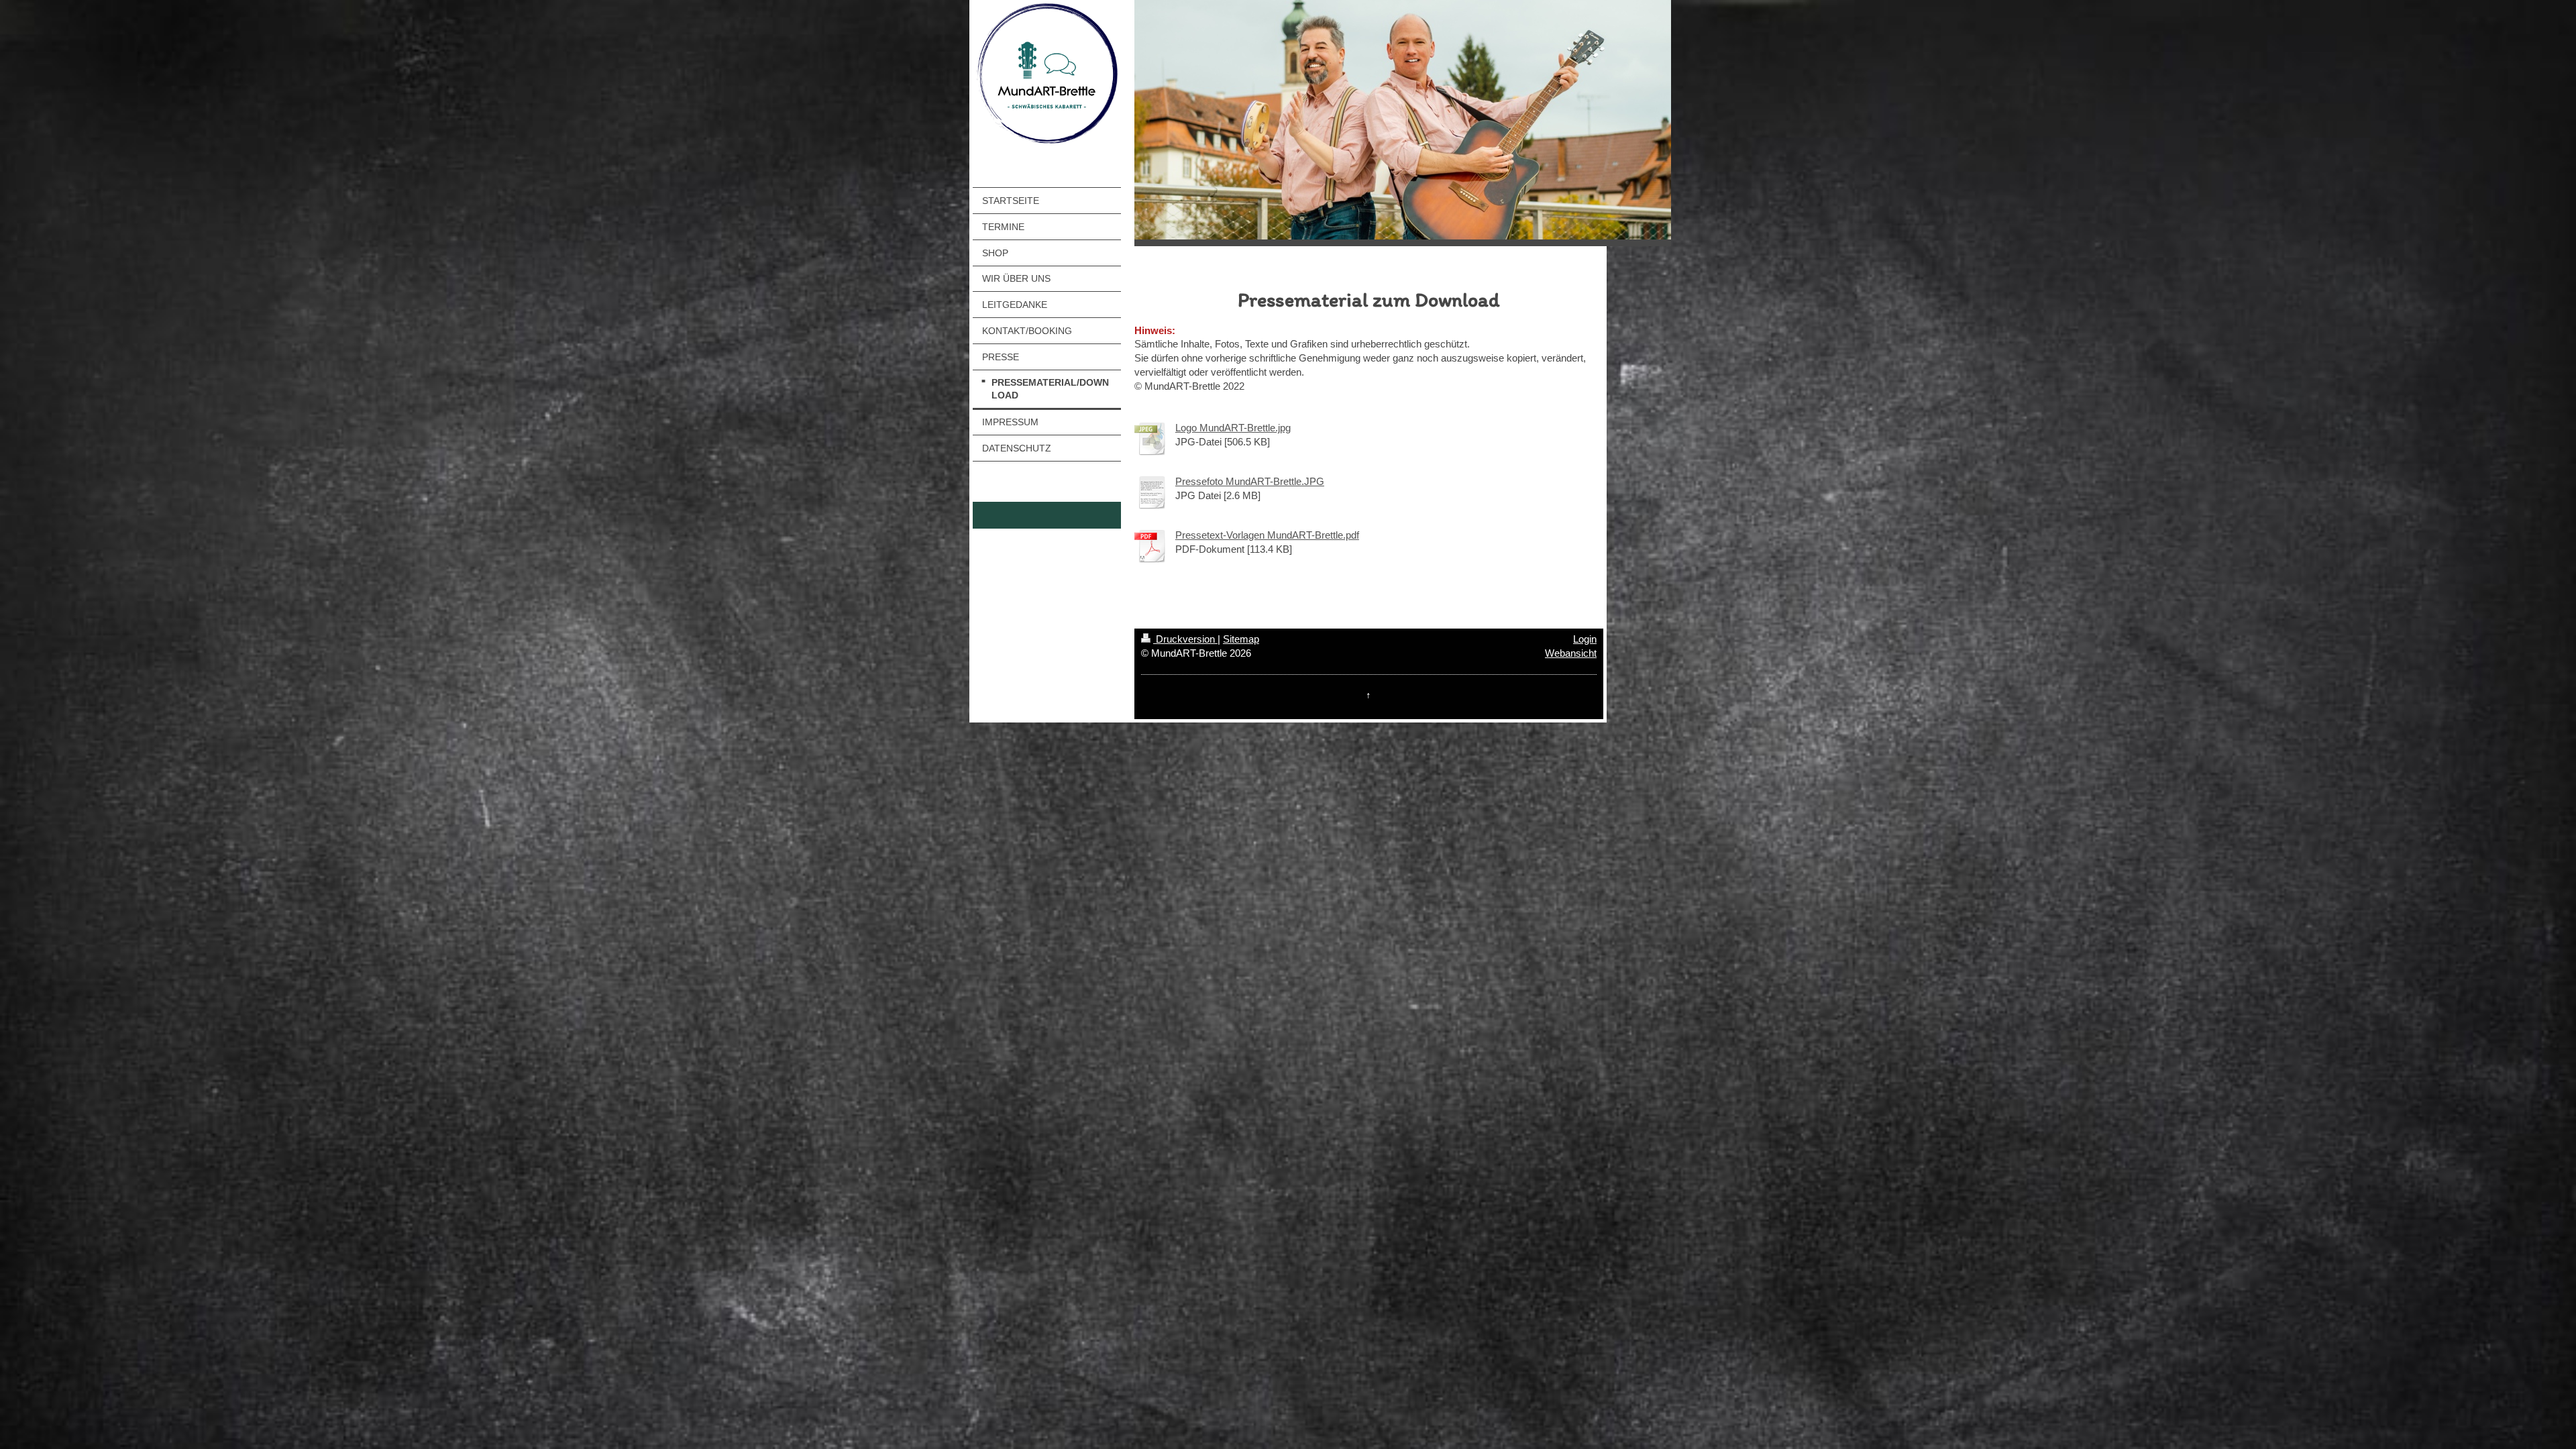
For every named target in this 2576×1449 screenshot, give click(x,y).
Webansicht (1571, 653)
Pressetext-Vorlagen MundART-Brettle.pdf (1267, 535)
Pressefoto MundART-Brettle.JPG (1250, 481)
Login (1585, 639)
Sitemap (1241, 639)
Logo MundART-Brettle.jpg (1233, 428)
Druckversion (1185, 639)
